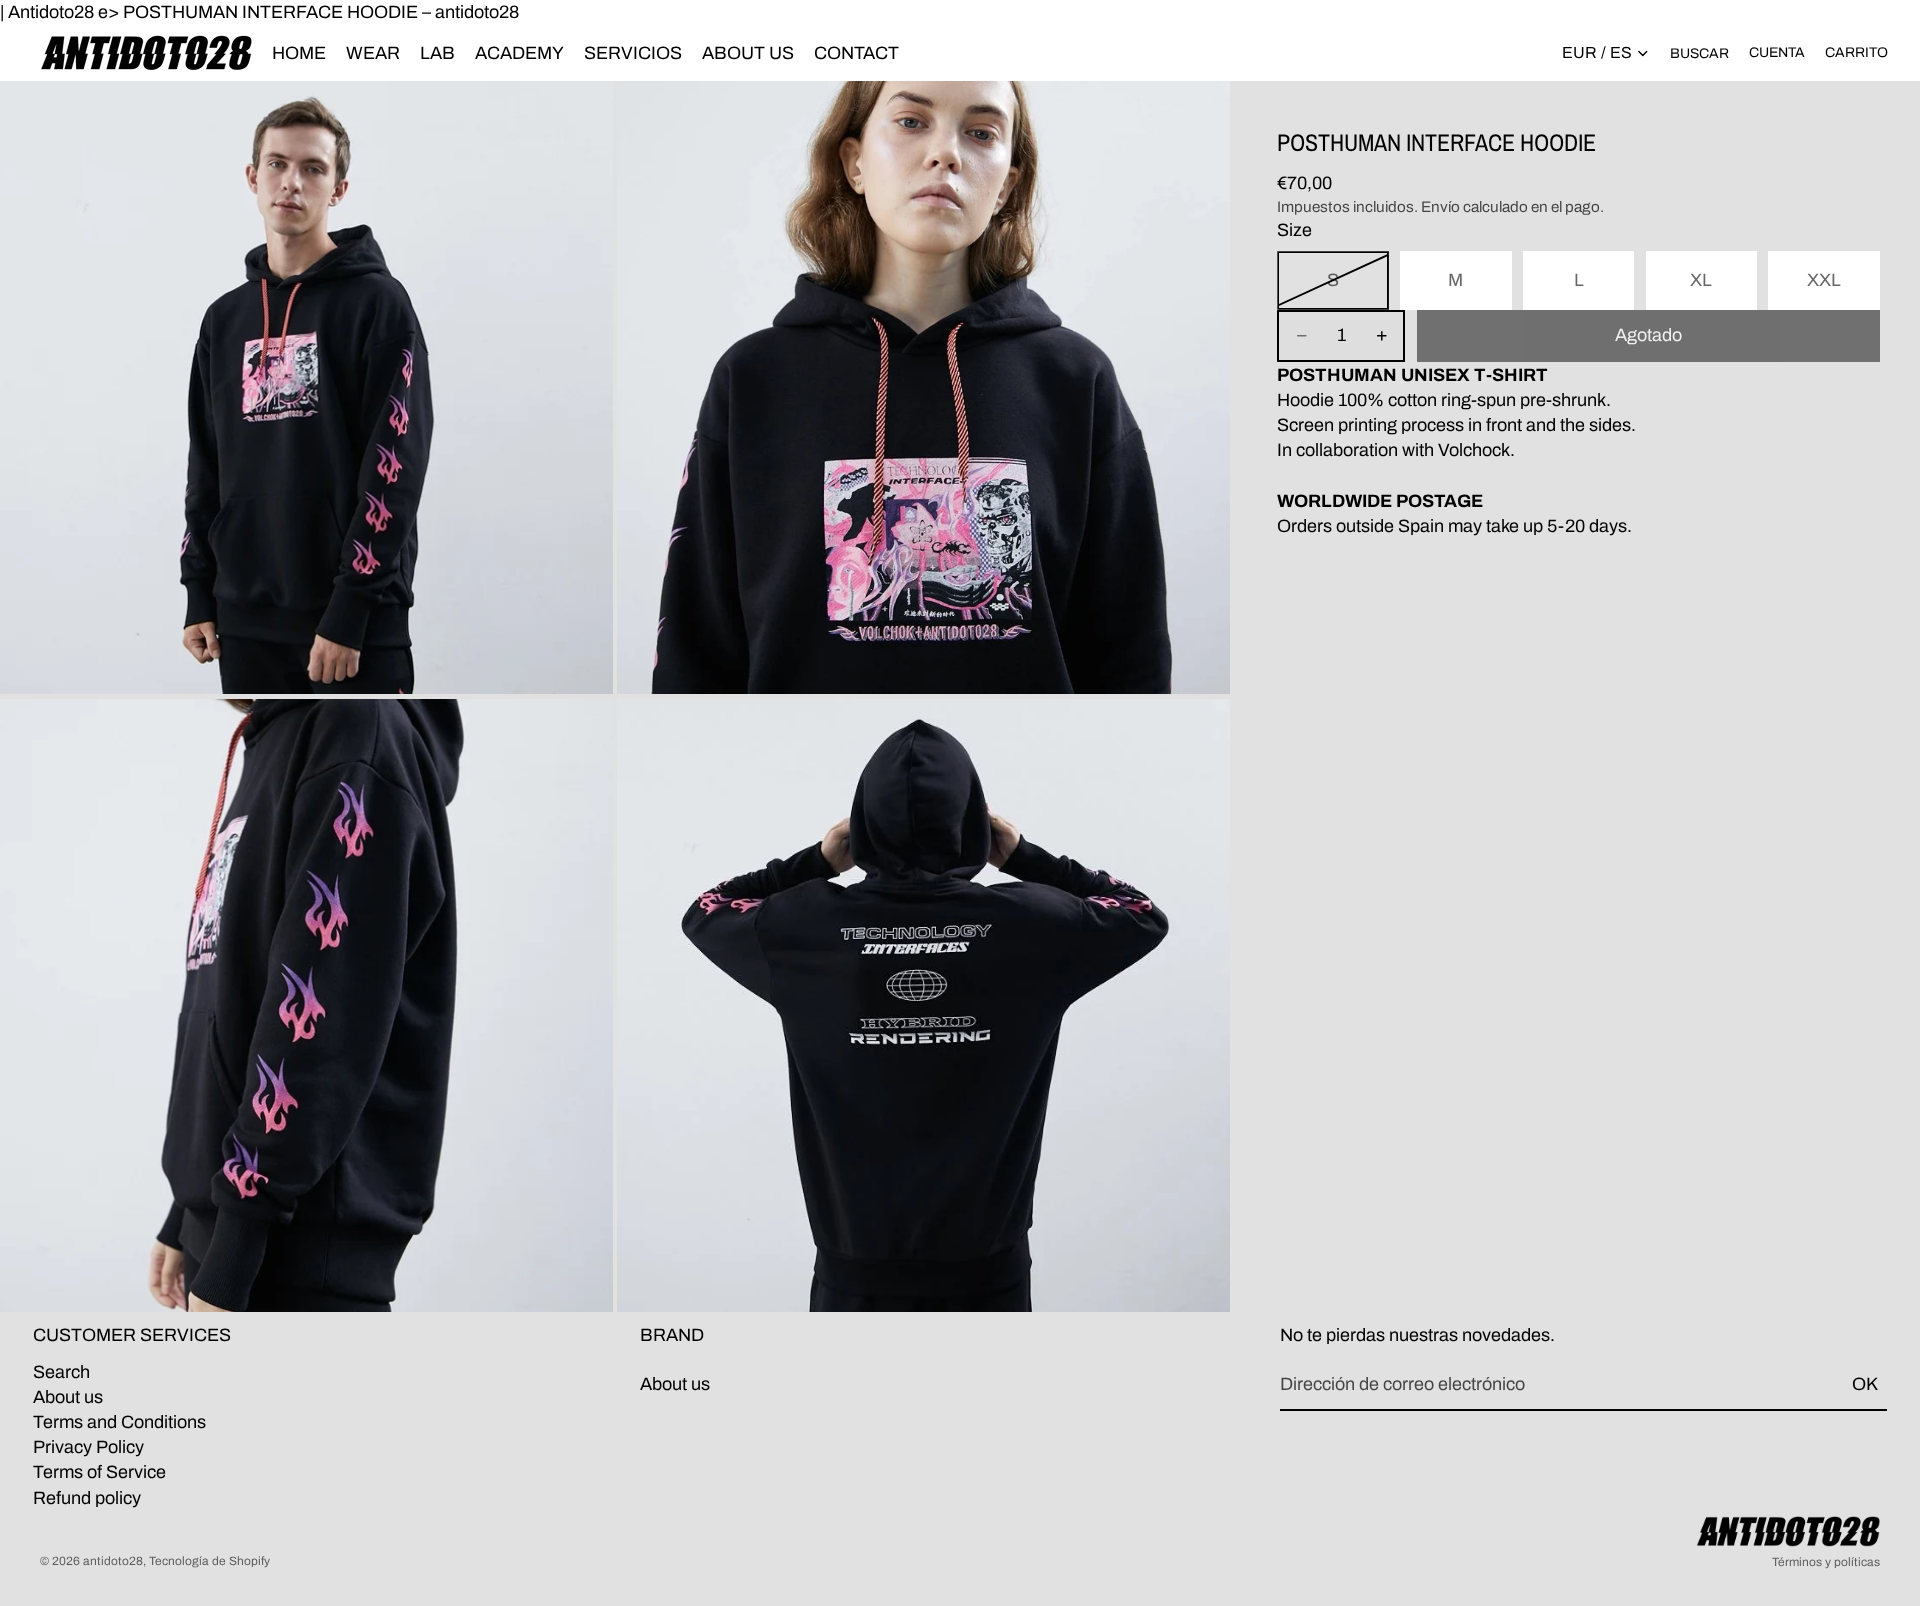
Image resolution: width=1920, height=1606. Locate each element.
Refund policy (87, 1498)
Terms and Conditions (119, 1422)
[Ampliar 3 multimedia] (306, 1005)
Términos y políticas (1826, 1562)
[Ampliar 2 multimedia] (923, 387)
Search (61, 1372)
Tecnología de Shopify (209, 1561)
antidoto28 (113, 1561)
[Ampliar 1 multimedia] (306, 387)
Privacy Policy (88, 1447)
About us (68, 1397)
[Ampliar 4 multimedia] (923, 1005)
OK (1865, 1384)
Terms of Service (99, 1473)
